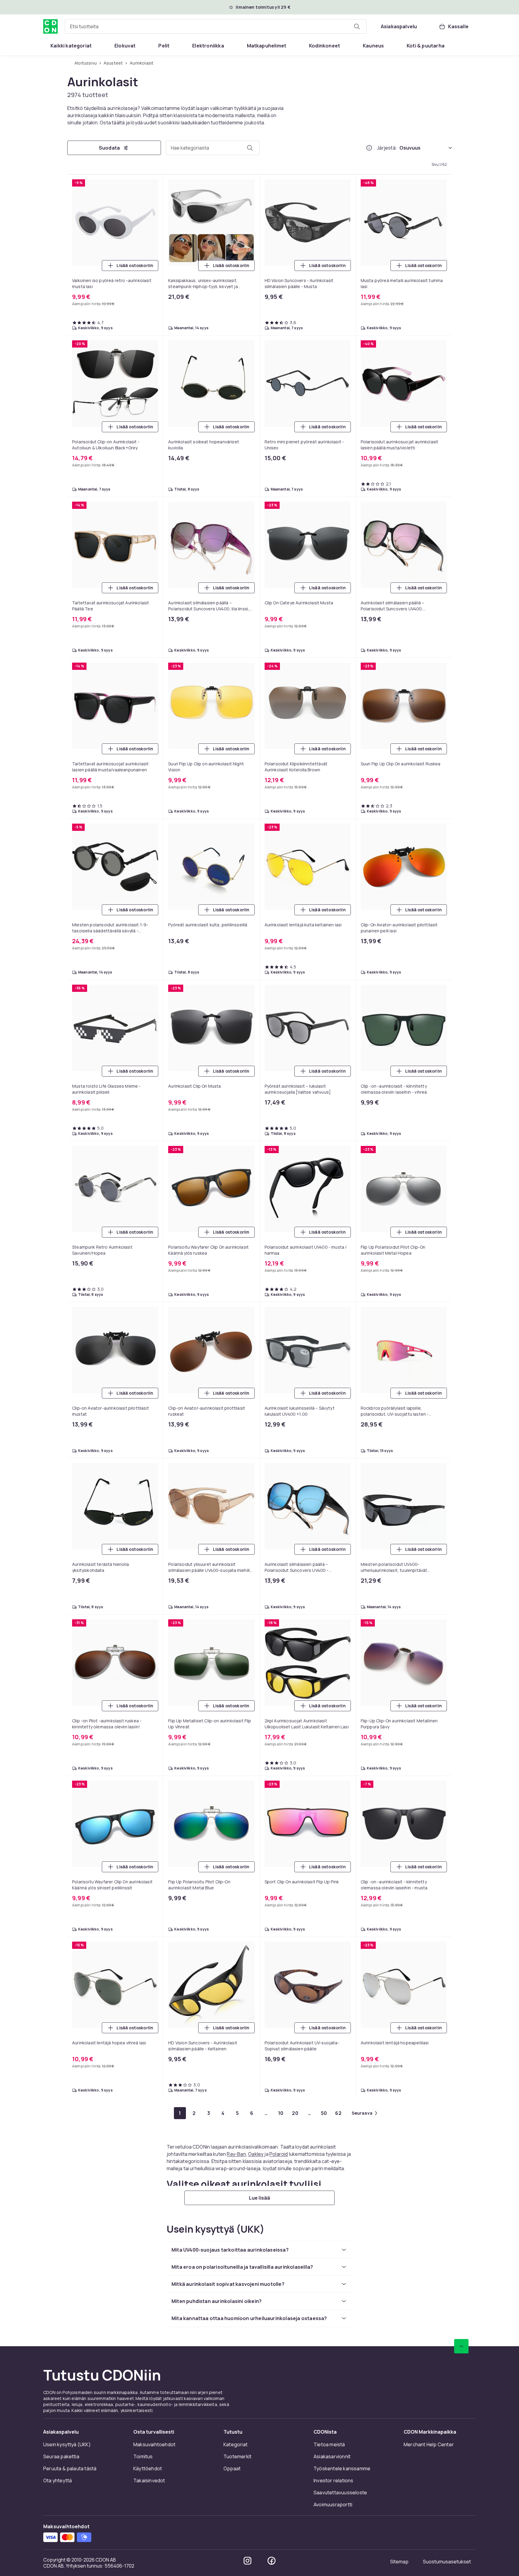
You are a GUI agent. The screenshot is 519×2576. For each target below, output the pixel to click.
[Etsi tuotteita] (357, 26)
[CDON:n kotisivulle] (50, 26)
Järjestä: (387, 148)
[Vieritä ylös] (461, 2346)
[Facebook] (272, 2561)
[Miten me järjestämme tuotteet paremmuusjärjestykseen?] (369, 148)
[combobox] (216, 26)
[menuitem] (71, 46)
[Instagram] (247, 2561)
